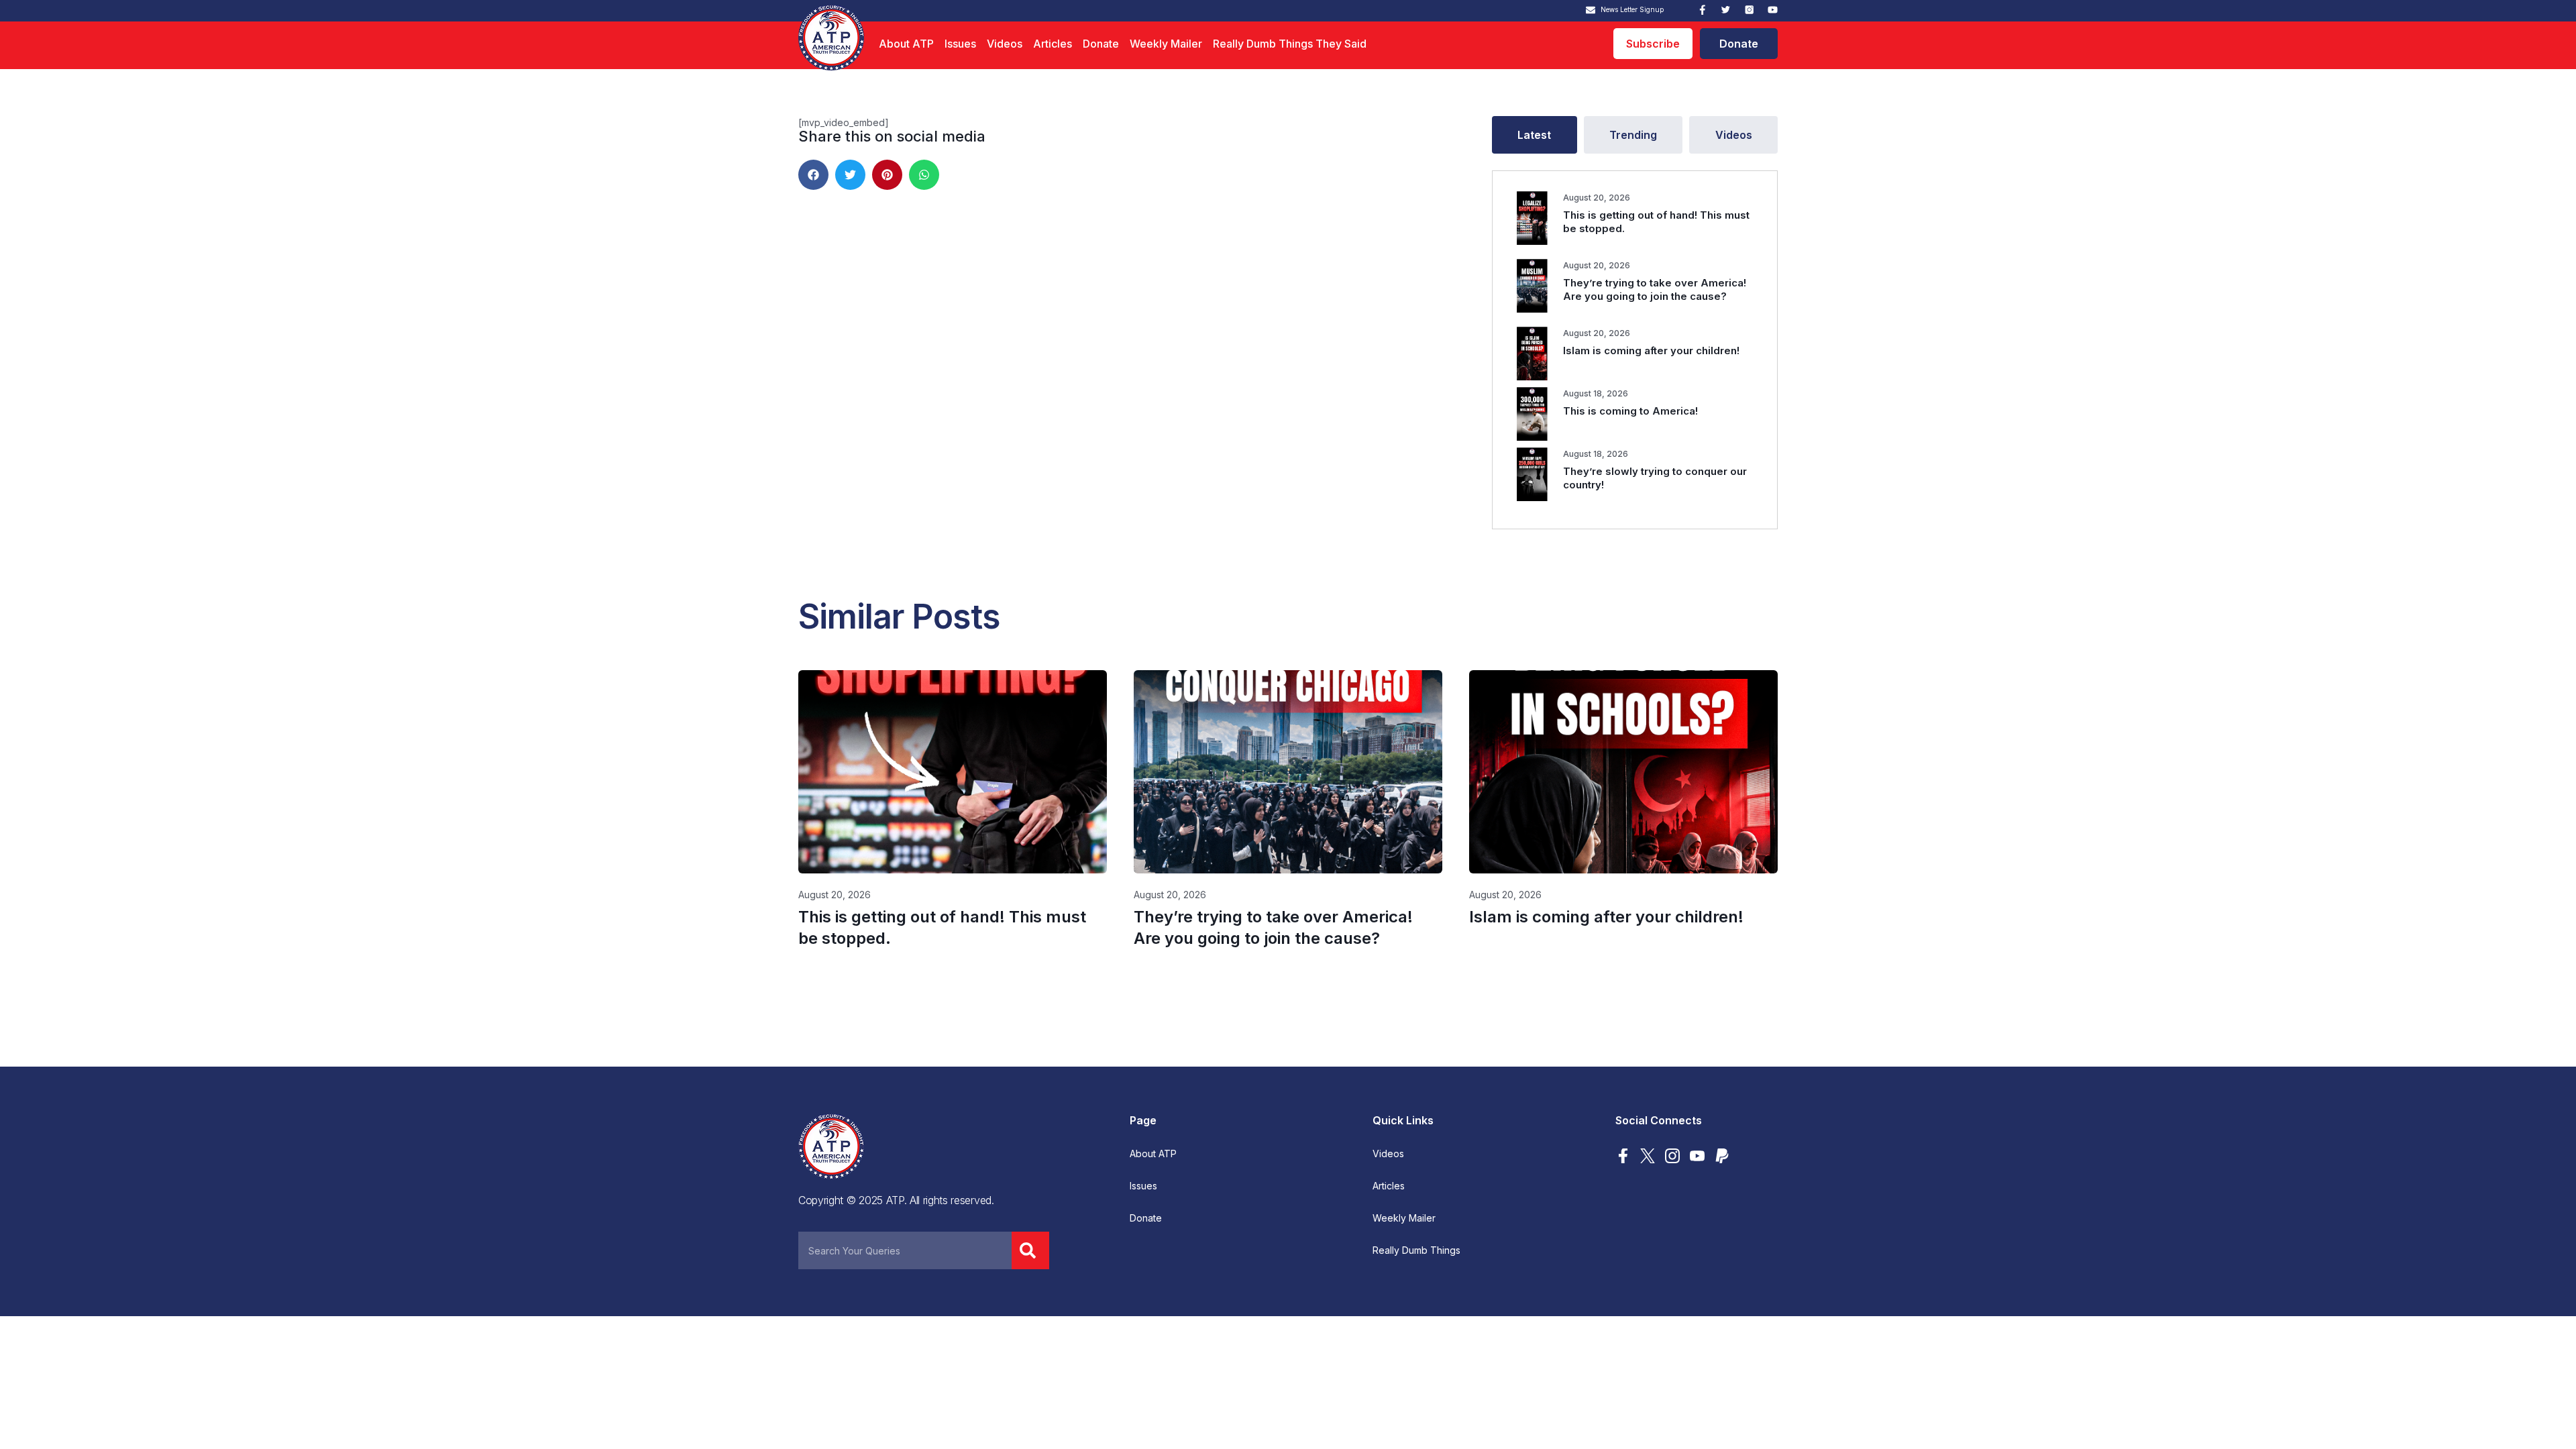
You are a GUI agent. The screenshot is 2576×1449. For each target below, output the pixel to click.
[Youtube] (1773, 10)
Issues (960, 44)
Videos (1005, 44)
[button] (813, 175)
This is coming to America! (1630, 411)
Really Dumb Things (1416, 1250)
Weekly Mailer (1166, 44)
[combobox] (905, 1250)
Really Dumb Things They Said (1290, 44)
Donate (1101, 44)
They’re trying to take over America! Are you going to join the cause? (1655, 289)
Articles (1053, 44)
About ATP (906, 44)
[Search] (1030, 1250)
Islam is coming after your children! (1651, 351)
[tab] (1535, 135)
